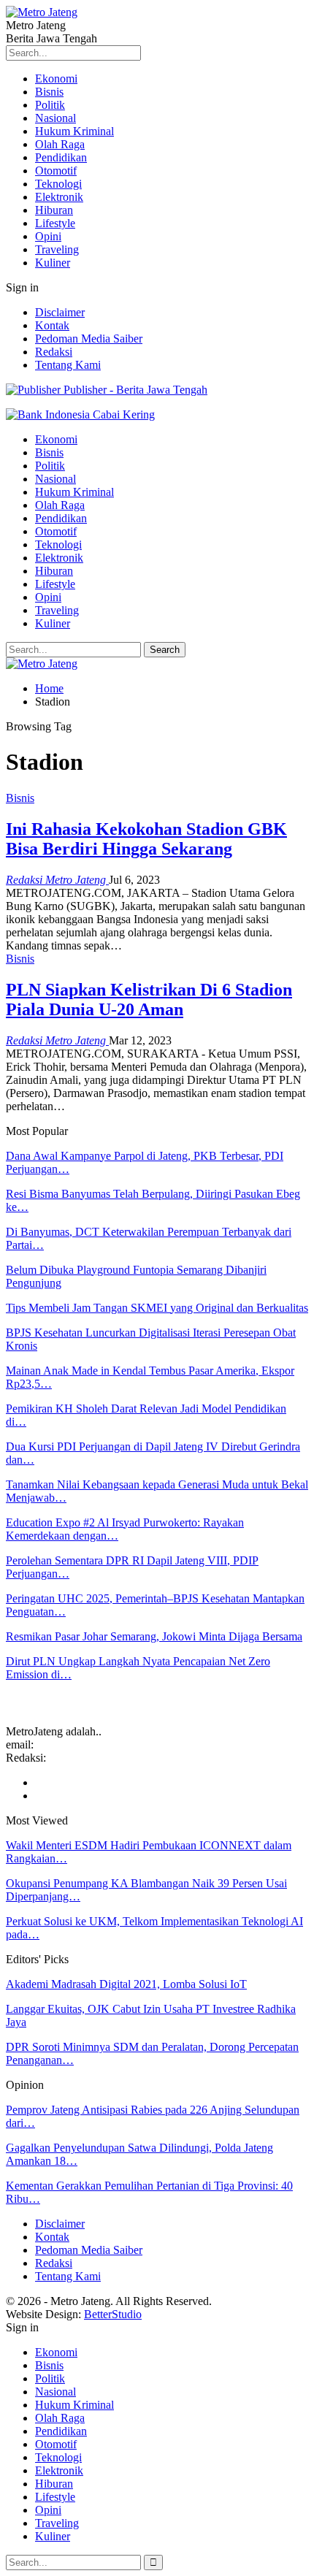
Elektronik (59, 197)
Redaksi (54, 352)
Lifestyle (55, 223)
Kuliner (53, 263)
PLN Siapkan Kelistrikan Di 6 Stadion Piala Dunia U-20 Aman (149, 1000)
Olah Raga (60, 144)
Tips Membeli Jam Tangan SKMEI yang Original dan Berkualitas (157, 1308)
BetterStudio (113, 2314)
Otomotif (56, 171)
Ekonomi (56, 79)
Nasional (55, 118)
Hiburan (54, 210)
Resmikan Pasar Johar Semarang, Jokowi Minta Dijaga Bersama (154, 1636)
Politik (50, 105)
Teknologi (58, 184)
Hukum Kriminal (74, 131)
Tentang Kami (68, 365)
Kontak (52, 325)
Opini (48, 236)
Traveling (57, 249)
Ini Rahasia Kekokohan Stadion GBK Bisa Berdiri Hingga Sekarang (146, 839)
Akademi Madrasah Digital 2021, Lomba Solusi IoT (126, 1984)
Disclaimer (60, 312)
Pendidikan (61, 157)
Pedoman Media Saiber (89, 339)
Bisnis (49, 92)
